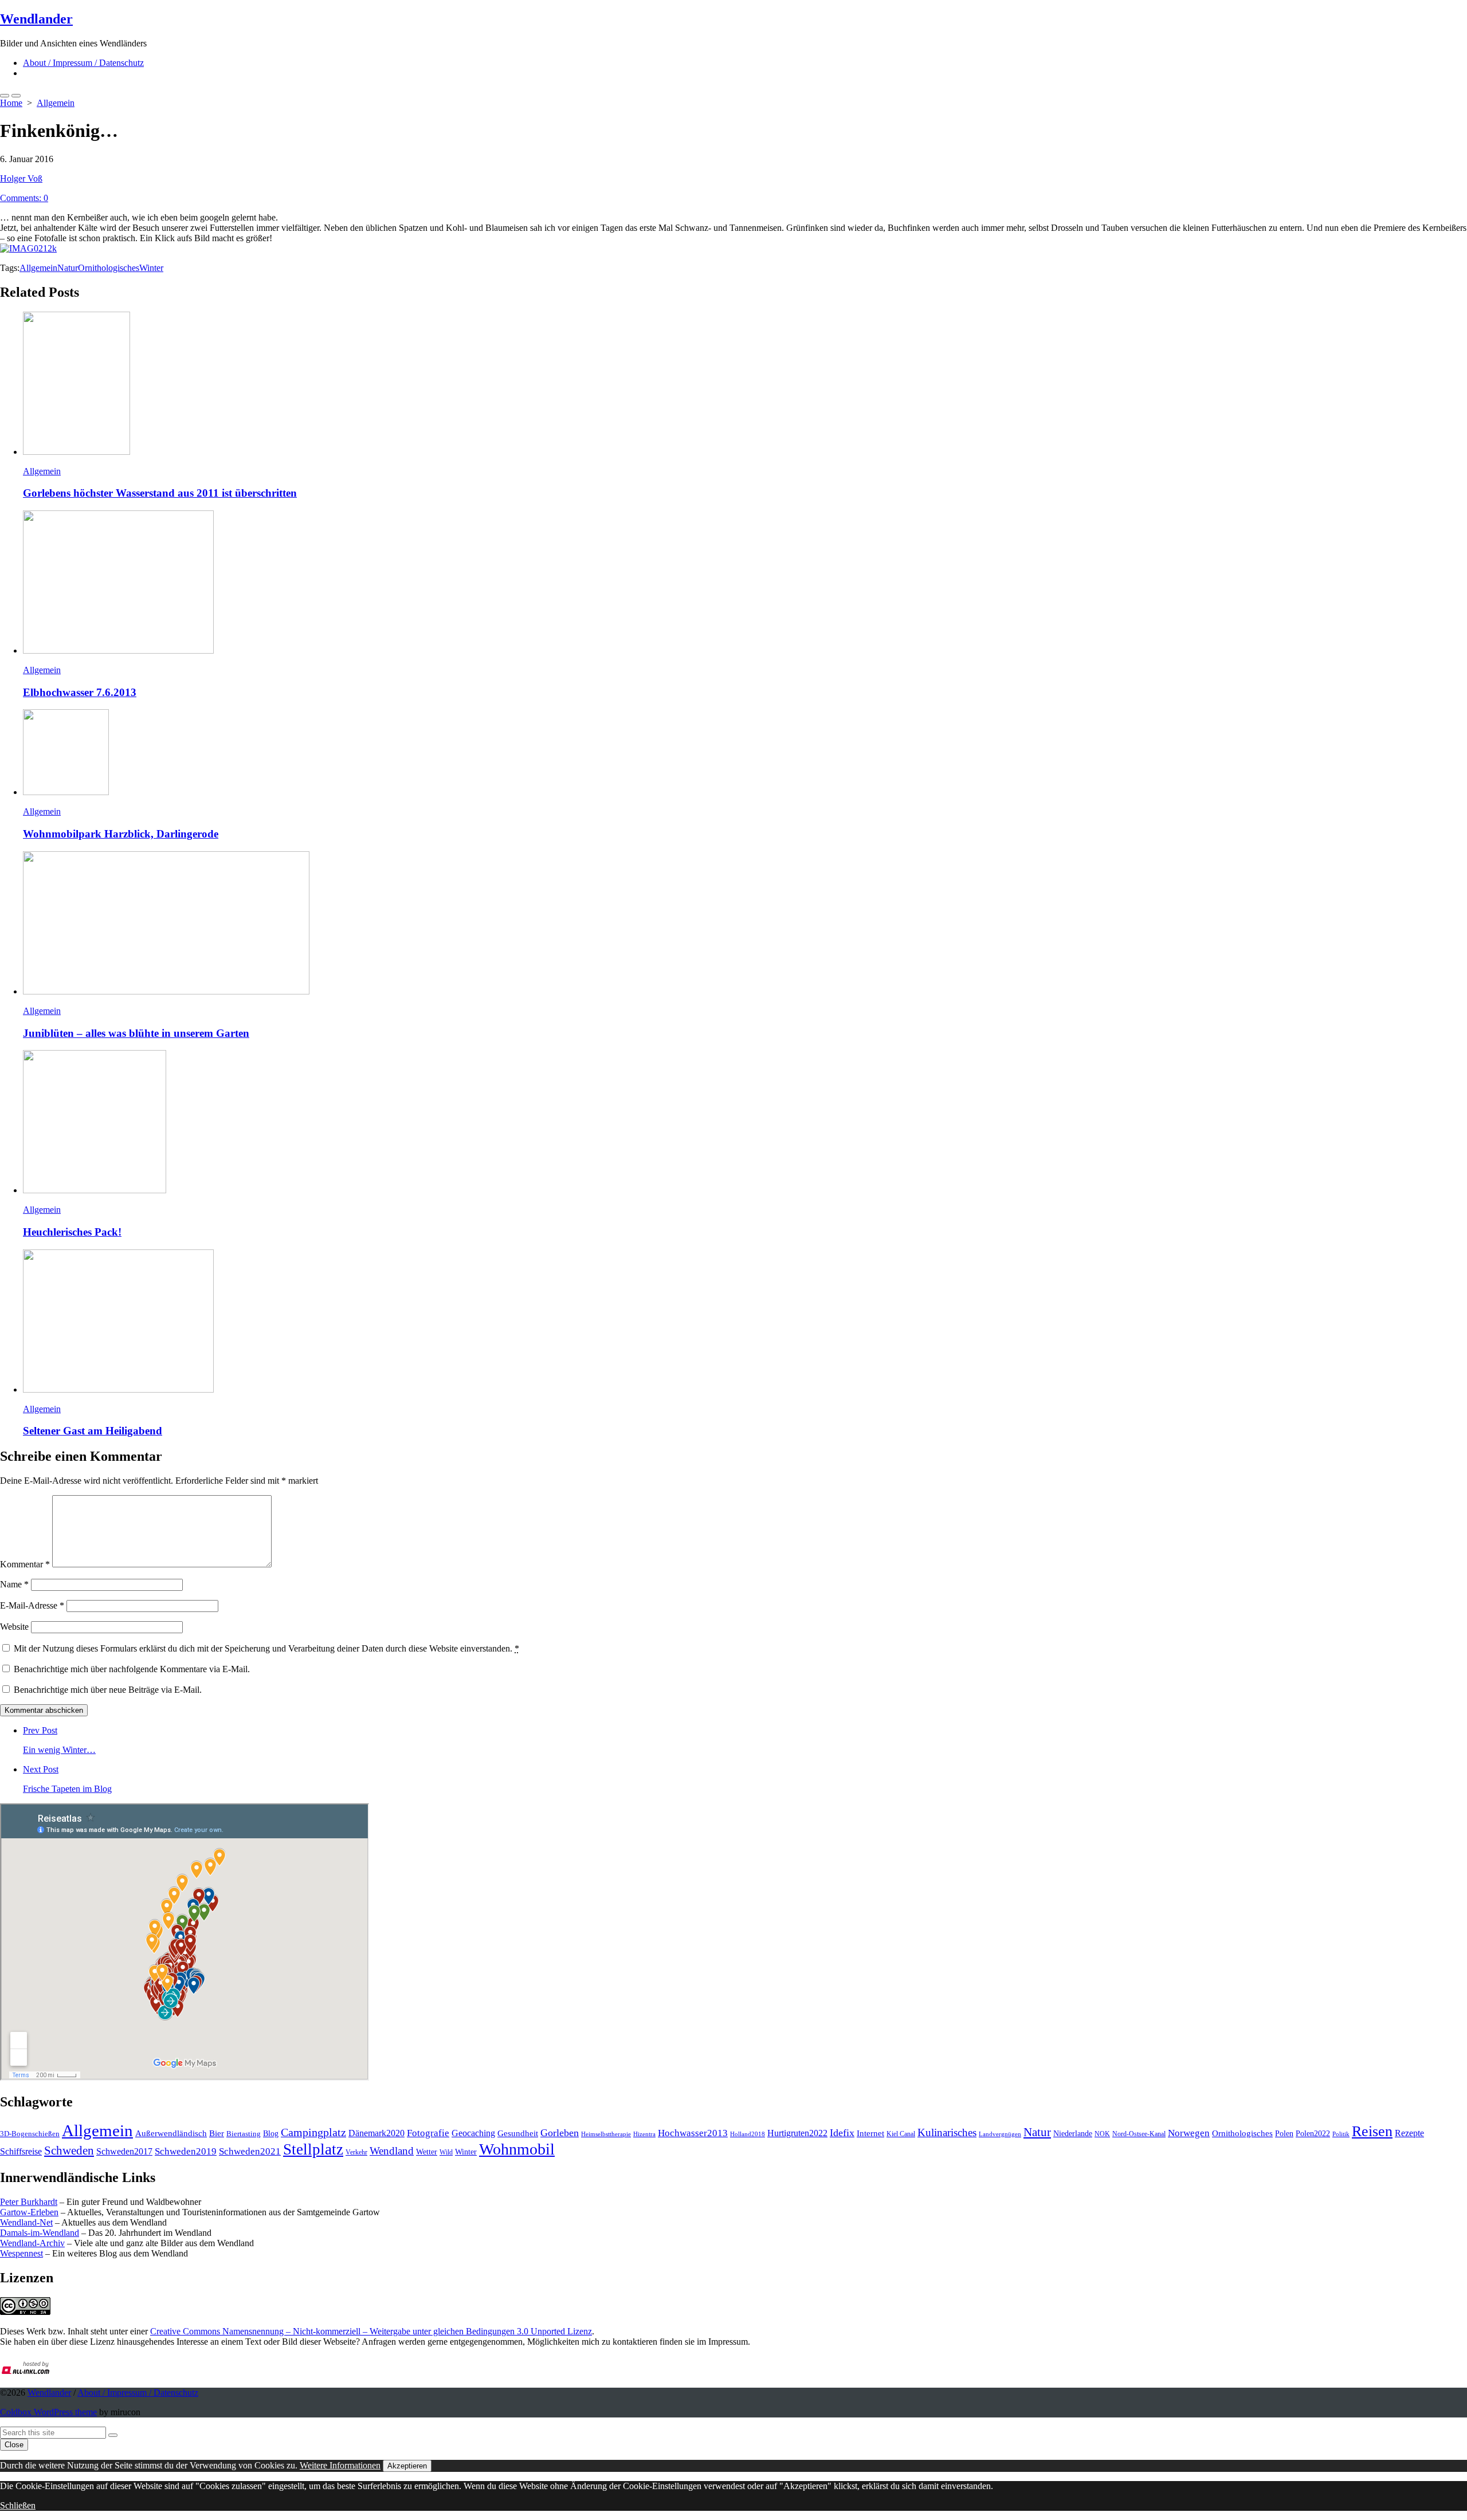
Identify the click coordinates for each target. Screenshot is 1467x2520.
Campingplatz (313, 2132)
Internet (870, 2133)
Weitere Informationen (340, 2465)
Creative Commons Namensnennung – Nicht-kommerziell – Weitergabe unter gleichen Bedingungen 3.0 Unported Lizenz (371, 2331)
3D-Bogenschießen (30, 2134)
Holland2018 (748, 2134)
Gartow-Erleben (29, 2212)
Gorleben (560, 2133)
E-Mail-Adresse (32, 1605)
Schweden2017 (124, 2151)
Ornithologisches (109, 268)
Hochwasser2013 (693, 2133)
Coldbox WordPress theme (48, 2412)
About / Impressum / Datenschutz (83, 63)
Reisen (1372, 2131)
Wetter (427, 2152)
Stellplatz (313, 2149)
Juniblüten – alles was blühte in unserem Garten (136, 1033)
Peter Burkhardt (29, 2202)
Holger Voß (21, 178)
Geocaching (473, 2133)
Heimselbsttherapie (606, 2134)
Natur (68, 268)
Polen (1284, 2133)
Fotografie (428, 2133)
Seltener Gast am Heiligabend (93, 1431)
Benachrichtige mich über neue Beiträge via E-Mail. (108, 1690)
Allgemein (56, 103)
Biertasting (244, 2134)
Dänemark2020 (376, 2133)
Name (14, 1584)
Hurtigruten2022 (797, 2133)
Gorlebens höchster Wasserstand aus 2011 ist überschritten (160, 493)
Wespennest (21, 2253)
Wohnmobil (517, 2149)
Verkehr (356, 2152)
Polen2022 (1313, 2134)
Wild (446, 2152)
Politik (1341, 2134)
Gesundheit (518, 2133)
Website (14, 1627)
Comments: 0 (24, 198)
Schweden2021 (250, 2151)
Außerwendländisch (171, 2133)
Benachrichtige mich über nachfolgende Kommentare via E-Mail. (132, 1669)
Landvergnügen (1000, 2134)
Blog (271, 2133)
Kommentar (25, 1564)
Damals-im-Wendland (40, 2233)
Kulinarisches (947, 2132)
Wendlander (49, 2393)
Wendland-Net (26, 2222)
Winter (151, 268)
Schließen (18, 2505)
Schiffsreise (21, 2151)
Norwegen (1189, 2133)
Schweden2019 (186, 2151)
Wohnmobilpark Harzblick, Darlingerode (121, 834)
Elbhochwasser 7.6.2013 (80, 692)
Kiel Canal (901, 2134)
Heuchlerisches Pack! (72, 1232)
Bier (217, 2133)
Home (11, 103)
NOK (1102, 2134)
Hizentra (644, 2134)
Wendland (392, 2151)
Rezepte (1409, 2133)
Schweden (69, 2151)
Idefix (842, 2133)
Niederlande (1073, 2134)
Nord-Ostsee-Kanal (1139, 2134)
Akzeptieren (407, 2466)
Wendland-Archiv (32, 2243)
